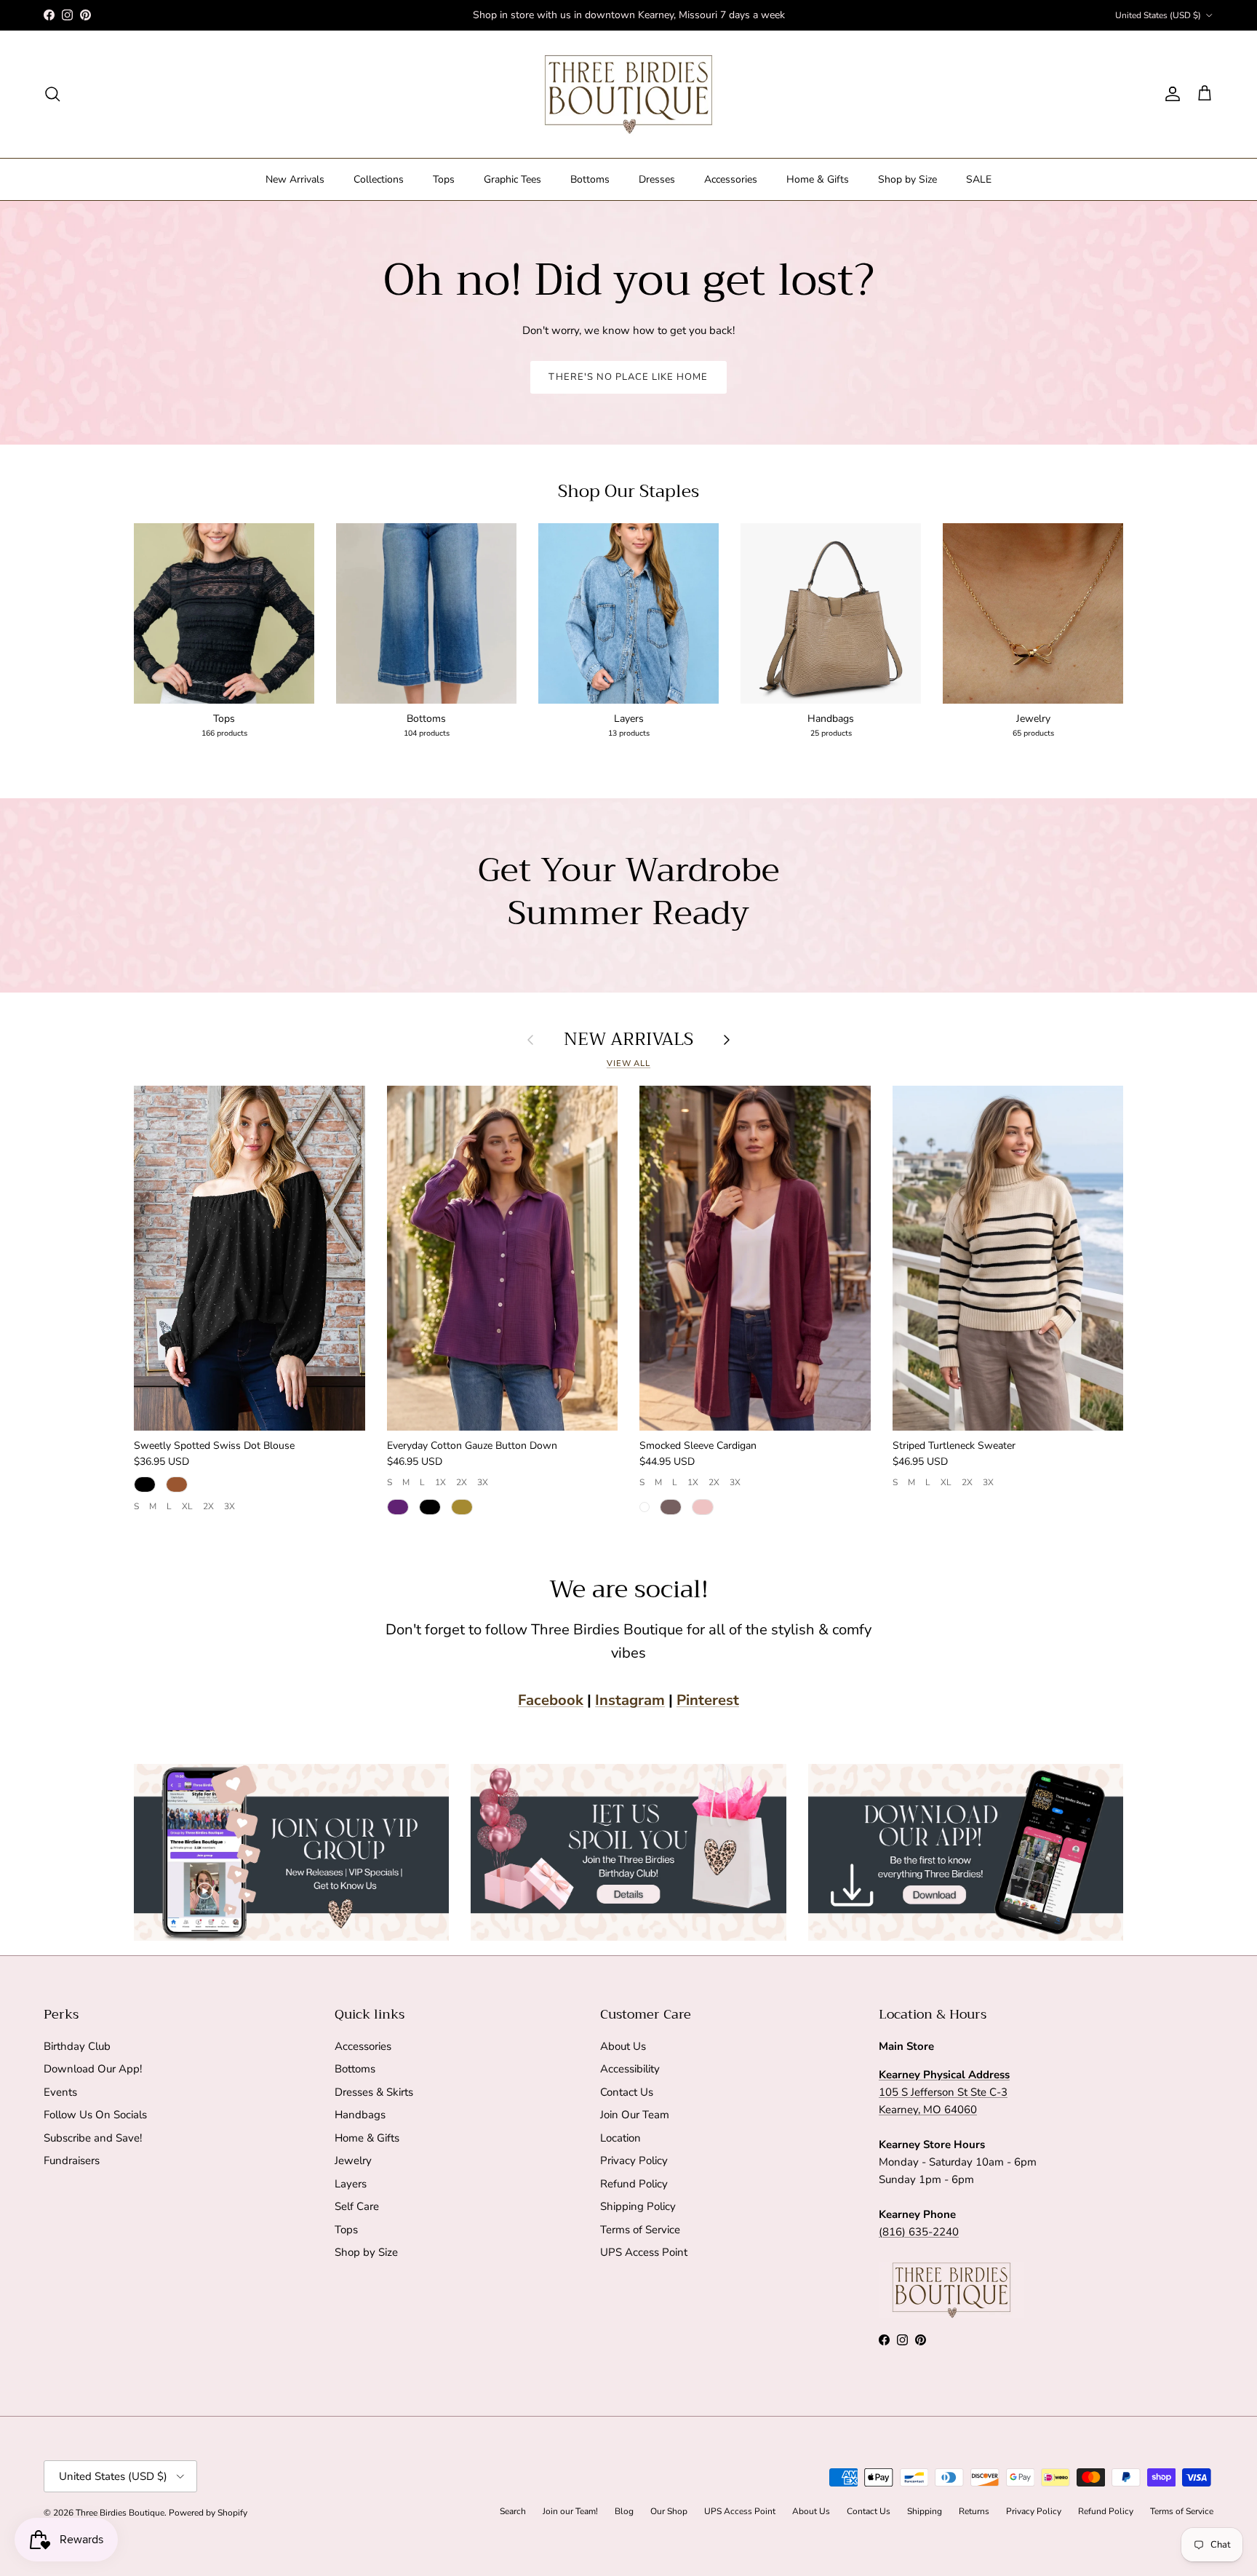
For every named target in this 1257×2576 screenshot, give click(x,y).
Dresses (657, 179)
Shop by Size (907, 179)
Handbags (360, 2115)
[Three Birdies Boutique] (628, 94)
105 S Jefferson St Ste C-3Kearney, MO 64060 (944, 2092)
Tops (444, 179)
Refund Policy (634, 2184)
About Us (623, 2046)
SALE (979, 179)
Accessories (731, 179)
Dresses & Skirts (374, 2092)
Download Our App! (93, 2069)
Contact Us (627, 2092)
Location (620, 2138)
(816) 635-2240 (919, 2232)
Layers (351, 2184)
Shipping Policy (638, 2206)
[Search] (52, 94)
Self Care (357, 2206)
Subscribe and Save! (93, 2138)
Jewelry (353, 2160)
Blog (624, 2511)
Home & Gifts (818, 179)
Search (513, 2511)
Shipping (925, 2511)
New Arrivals (295, 179)
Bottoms (590, 179)
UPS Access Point (644, 2252)
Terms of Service (640, 2230)
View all (628, 1064)
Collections (379, 179)
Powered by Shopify (208, 2513)
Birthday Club (77, 2046)
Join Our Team (635, 2115)
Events (60, 2092)
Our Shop (669, 2511)
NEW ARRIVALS (628, 1039)
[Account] (1170, 94)
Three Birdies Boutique (120, 2513)
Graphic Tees (512, 179)
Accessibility (630, 2069)
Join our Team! (570, 2511)
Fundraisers (72, 2160)
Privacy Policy (634, 2160)
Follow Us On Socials (95, 2115)
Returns (974, 2511)
